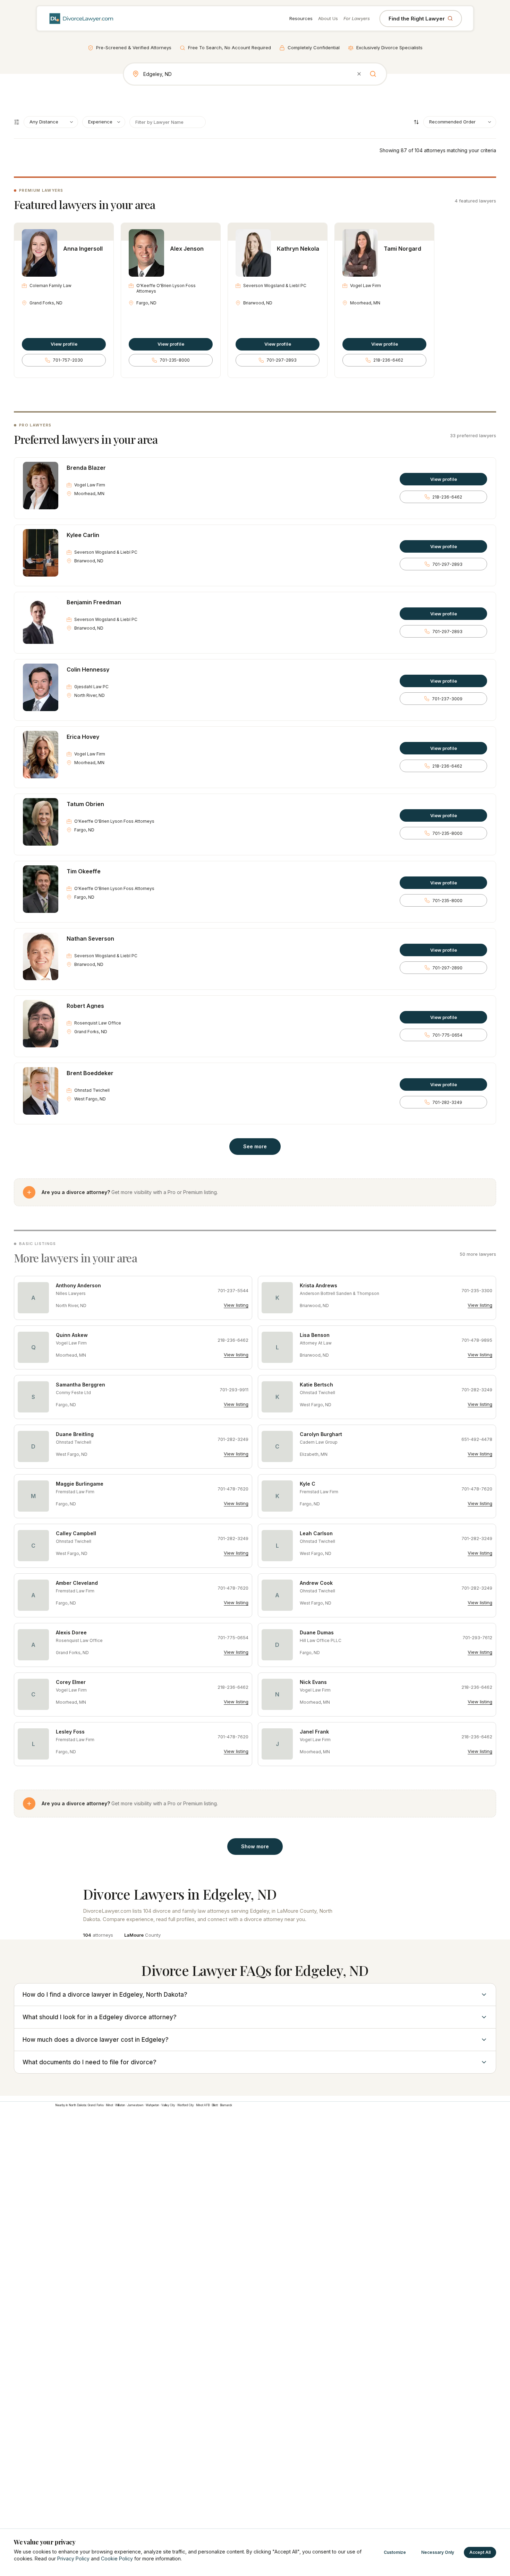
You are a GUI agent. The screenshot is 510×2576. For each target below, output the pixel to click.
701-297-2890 (447, 968)
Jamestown (135, 2105)
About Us (328, 18)
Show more (255, 1846)
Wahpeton (152, 2105)
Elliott (215, 2105)
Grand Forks (96, 2105)
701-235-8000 (175, 360)
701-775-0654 (447, 1035)
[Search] (373, 74)
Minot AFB (203, 2105)
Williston (120, 2105)
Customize (395, 2552)
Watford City (186, 2105)
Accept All (480, 2552)
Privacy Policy (73, 2558)
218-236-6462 (388, 360)
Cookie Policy (117, 2558)
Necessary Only (438, 2552)
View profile (64, 344)
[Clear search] (359, 74)
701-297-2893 (282, 360)
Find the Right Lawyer (417, 19)
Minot (109, 2105)
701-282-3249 (447, 1102)
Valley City (168, 2105)
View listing (236, 1305)
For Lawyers (357, 18)
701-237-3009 (447, 699)
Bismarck (226, 2105)
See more (255, 1146)
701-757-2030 (68, 360)
